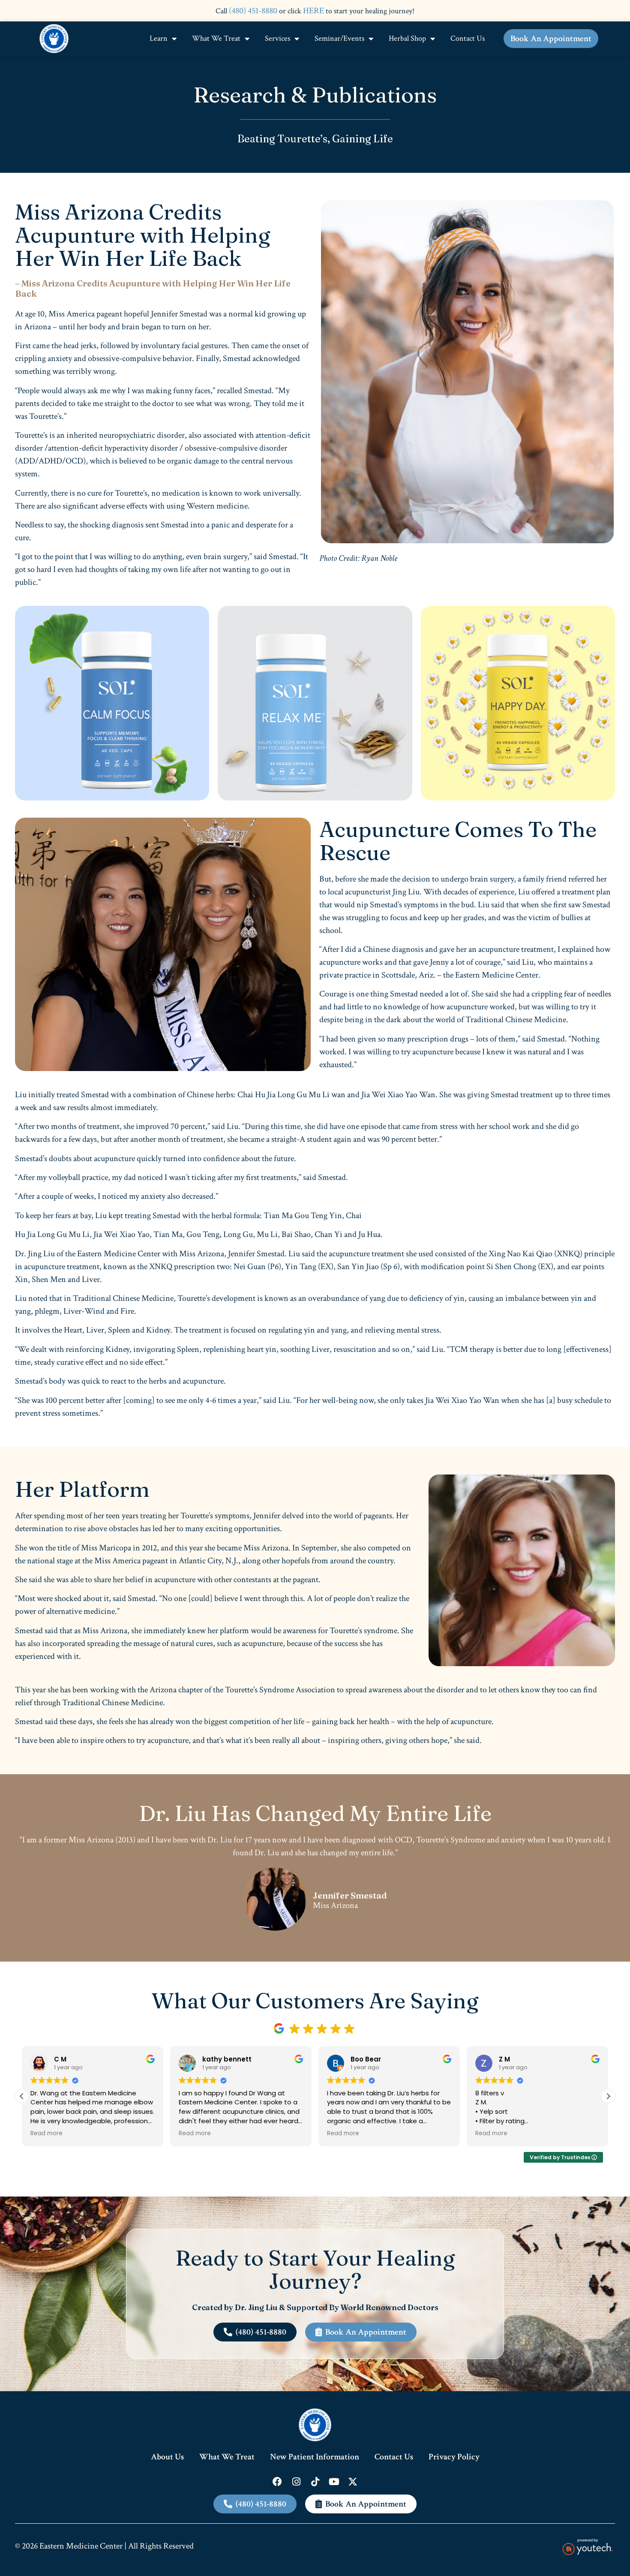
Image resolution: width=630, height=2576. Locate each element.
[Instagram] (296, 2482)
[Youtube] (334, 2482)
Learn (159, 38)
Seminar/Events (339, 38)
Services (277, 38)
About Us (167, 2457)
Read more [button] (46, 2134)
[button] (608, 2096)
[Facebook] (277, 2482)
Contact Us (468, 38)
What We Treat (216, 38)
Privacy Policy (454, 2457)
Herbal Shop (407, 38)
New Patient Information (315, 2457)
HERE (313, 11)
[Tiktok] (315, 2482)
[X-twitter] (353, 2482)
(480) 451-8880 (253, 11)
